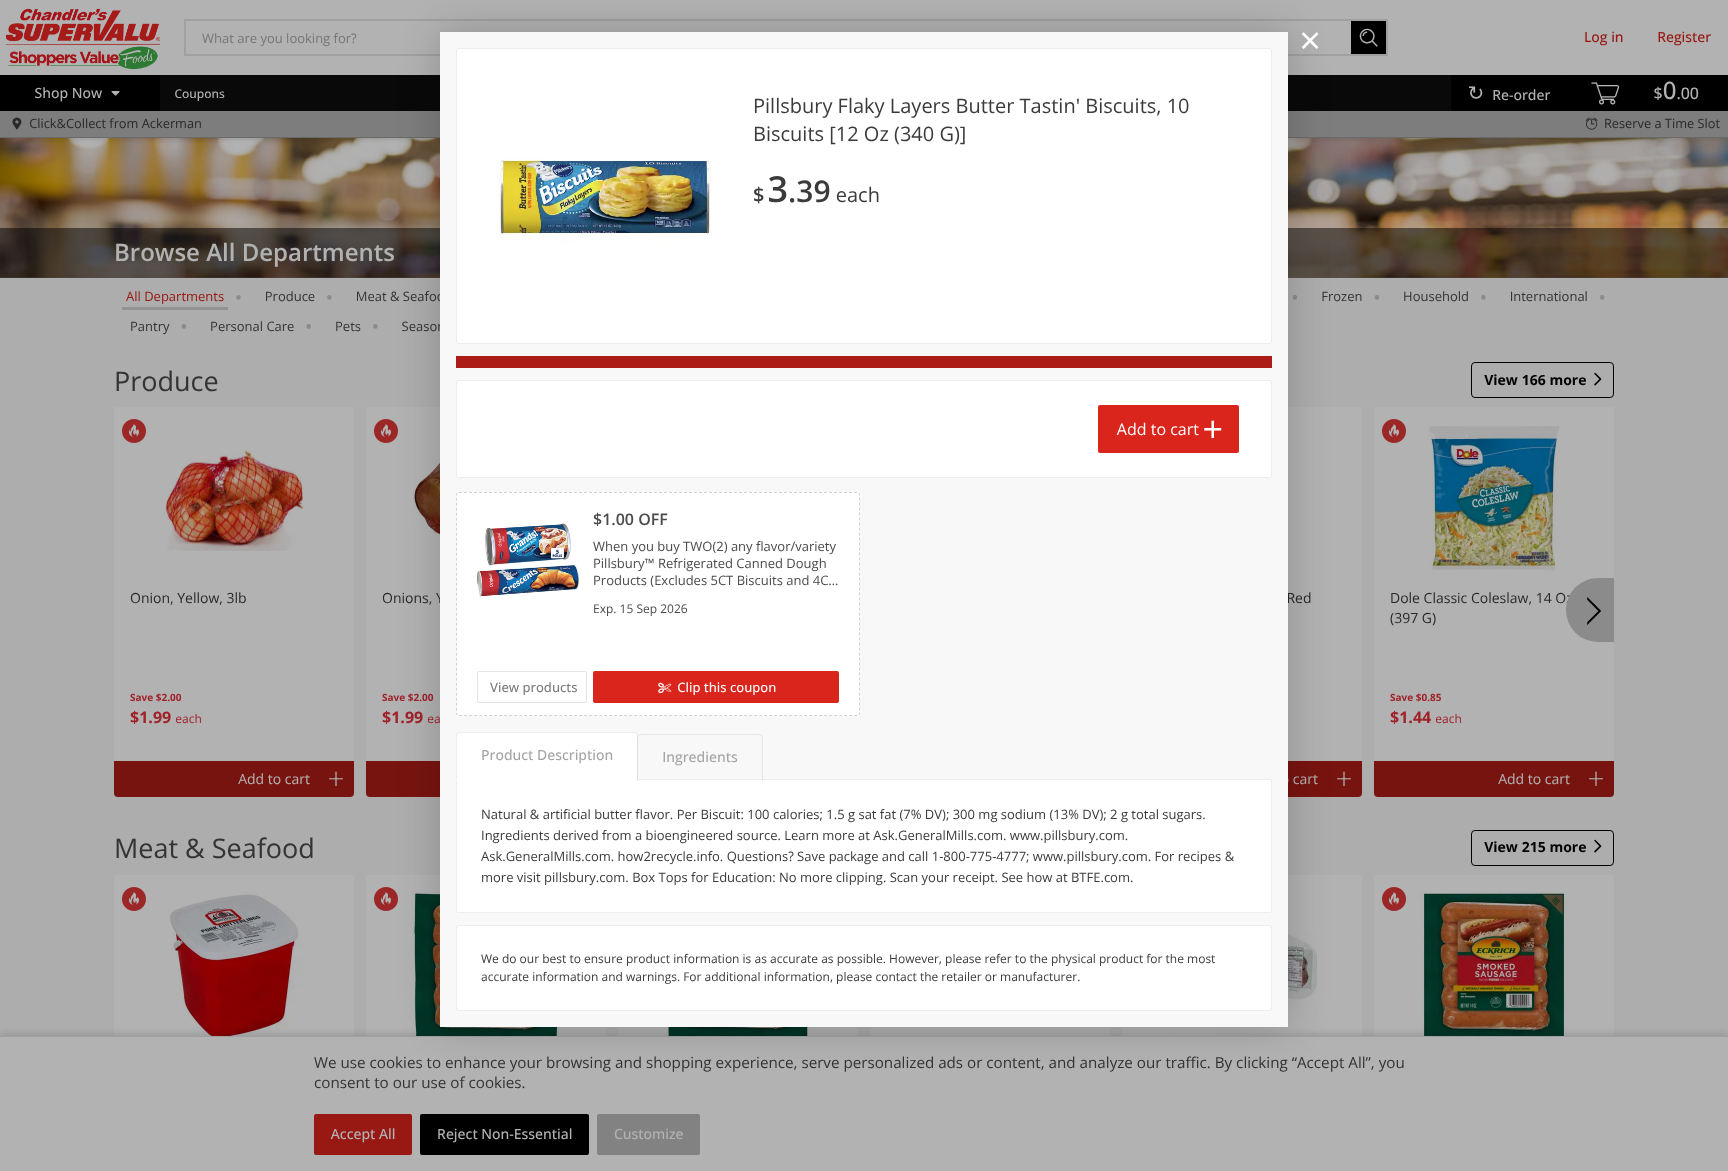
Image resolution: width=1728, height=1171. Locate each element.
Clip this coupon (726, 687)
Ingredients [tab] (699, 757)
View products (534, 687)
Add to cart (1158, 429)
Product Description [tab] (547, 755)
